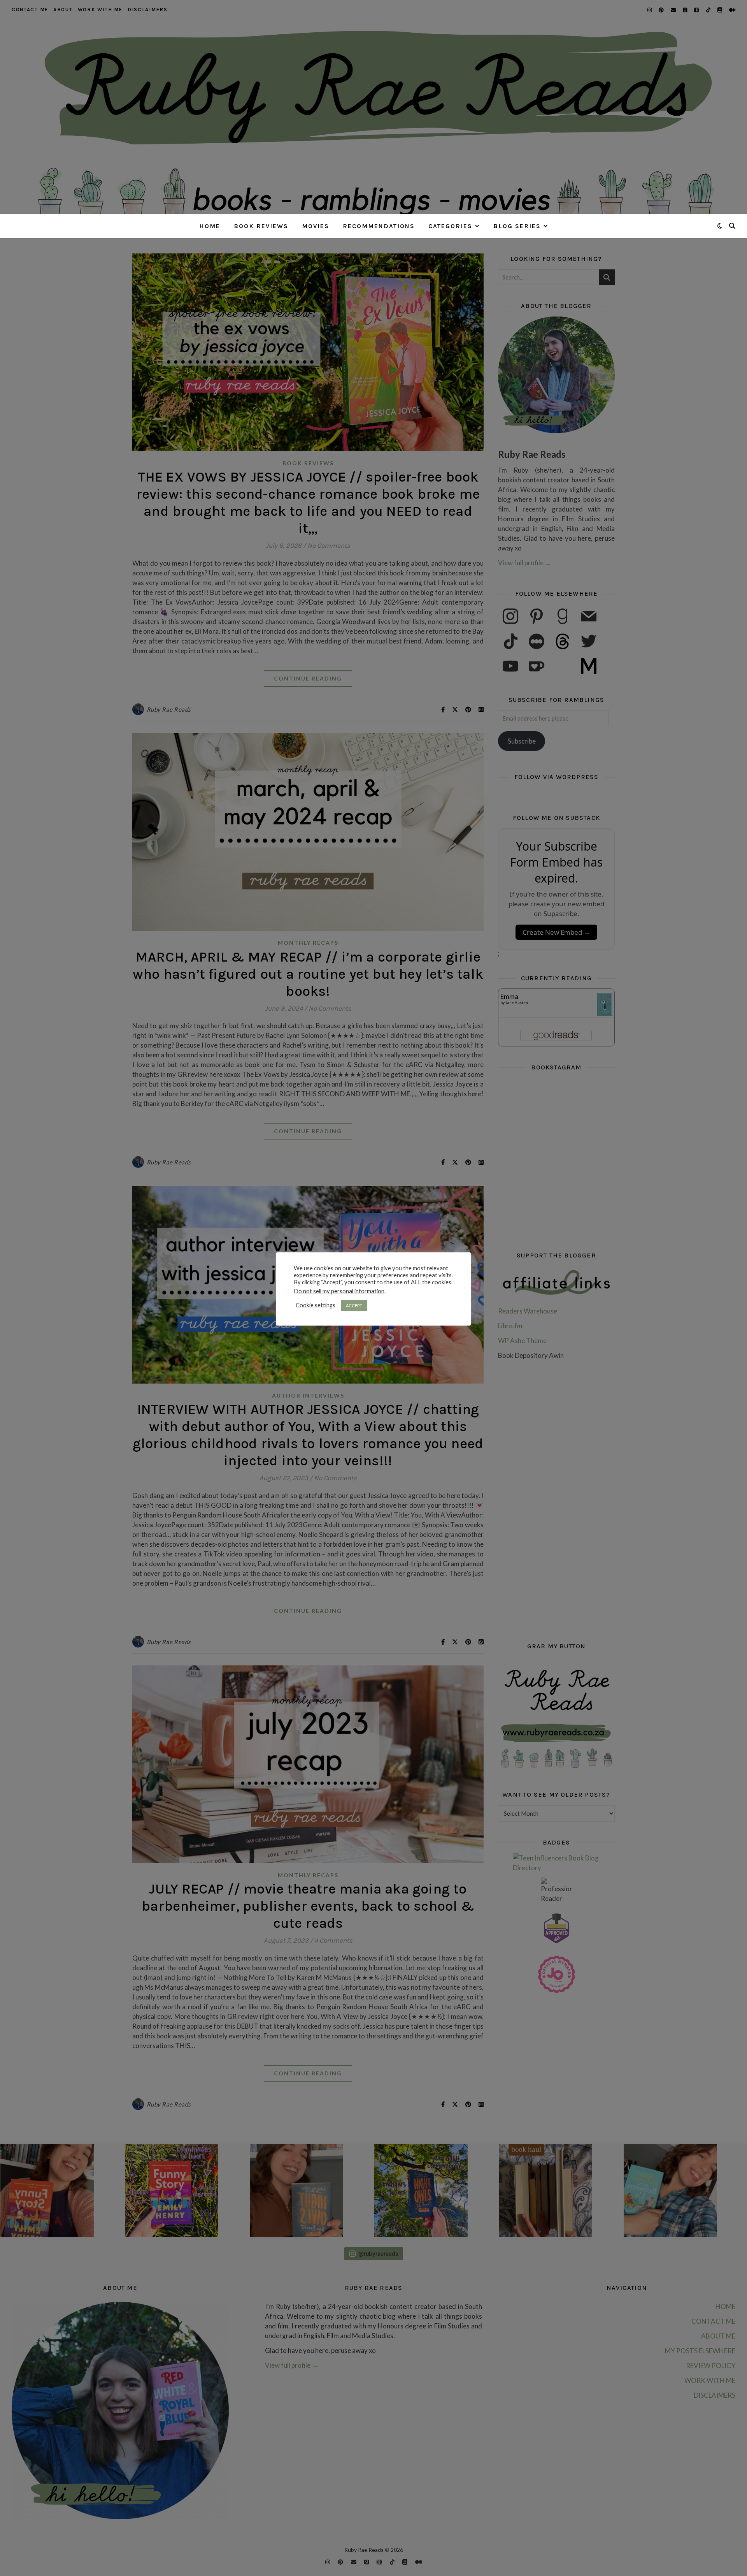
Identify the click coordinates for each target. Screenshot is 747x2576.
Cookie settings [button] (316, 1305)
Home (210, 226)
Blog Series (517, 226)
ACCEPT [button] (354, 1306)
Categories (450, 226)
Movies (316, 226)
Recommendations (379, 226)
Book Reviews (261, 226)
